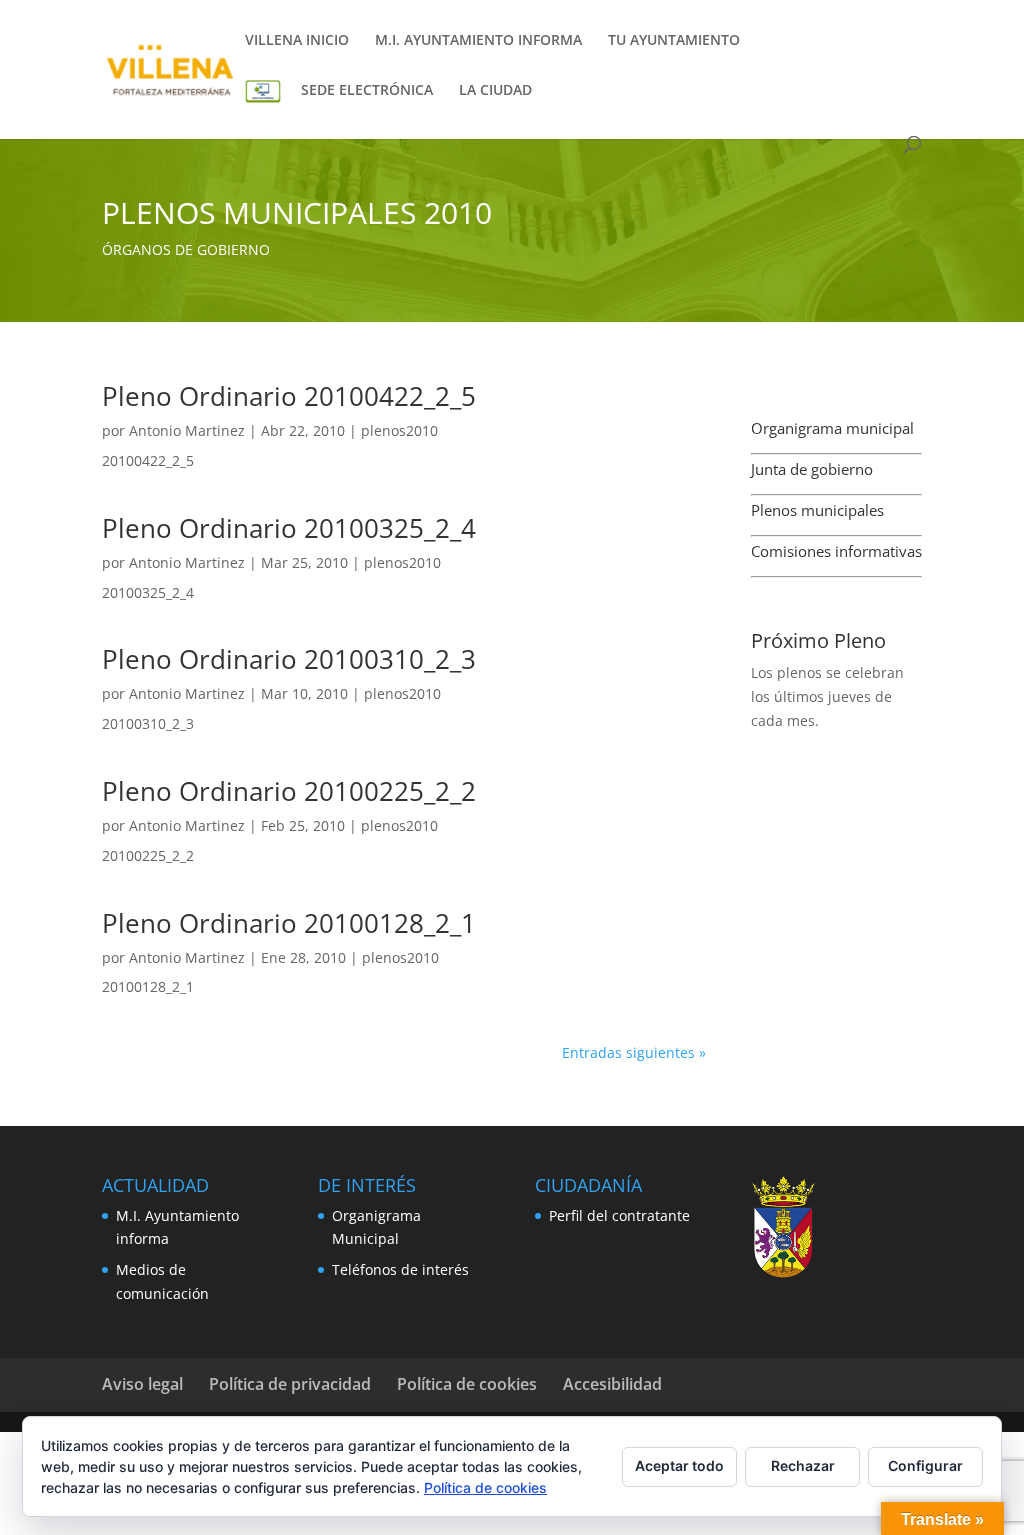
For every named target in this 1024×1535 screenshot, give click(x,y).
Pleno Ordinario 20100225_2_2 (289, 791)
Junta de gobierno (812, 469)
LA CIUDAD (495, 91)
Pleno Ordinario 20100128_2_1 (289, 923)
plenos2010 (399, 430)
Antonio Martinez (187, 430)
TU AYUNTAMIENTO (674, 41)
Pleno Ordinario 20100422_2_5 (289, 396)
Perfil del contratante (619, 1215)
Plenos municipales (817, 510)
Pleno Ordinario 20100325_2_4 (289, 528)
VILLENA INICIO (297, 41)
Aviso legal (142, 1384)
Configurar (925, 1465)
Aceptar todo (679, 1465)
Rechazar (803, 1465)
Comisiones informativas (836, 551)
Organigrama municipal (832, 428)
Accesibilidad (612, 1384)
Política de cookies (467, 1384)
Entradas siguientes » (634, 1052)
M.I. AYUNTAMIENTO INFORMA (478, 41)
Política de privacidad (290, 1384)
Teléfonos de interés (400, 1269)
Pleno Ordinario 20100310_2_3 (289, 659)
